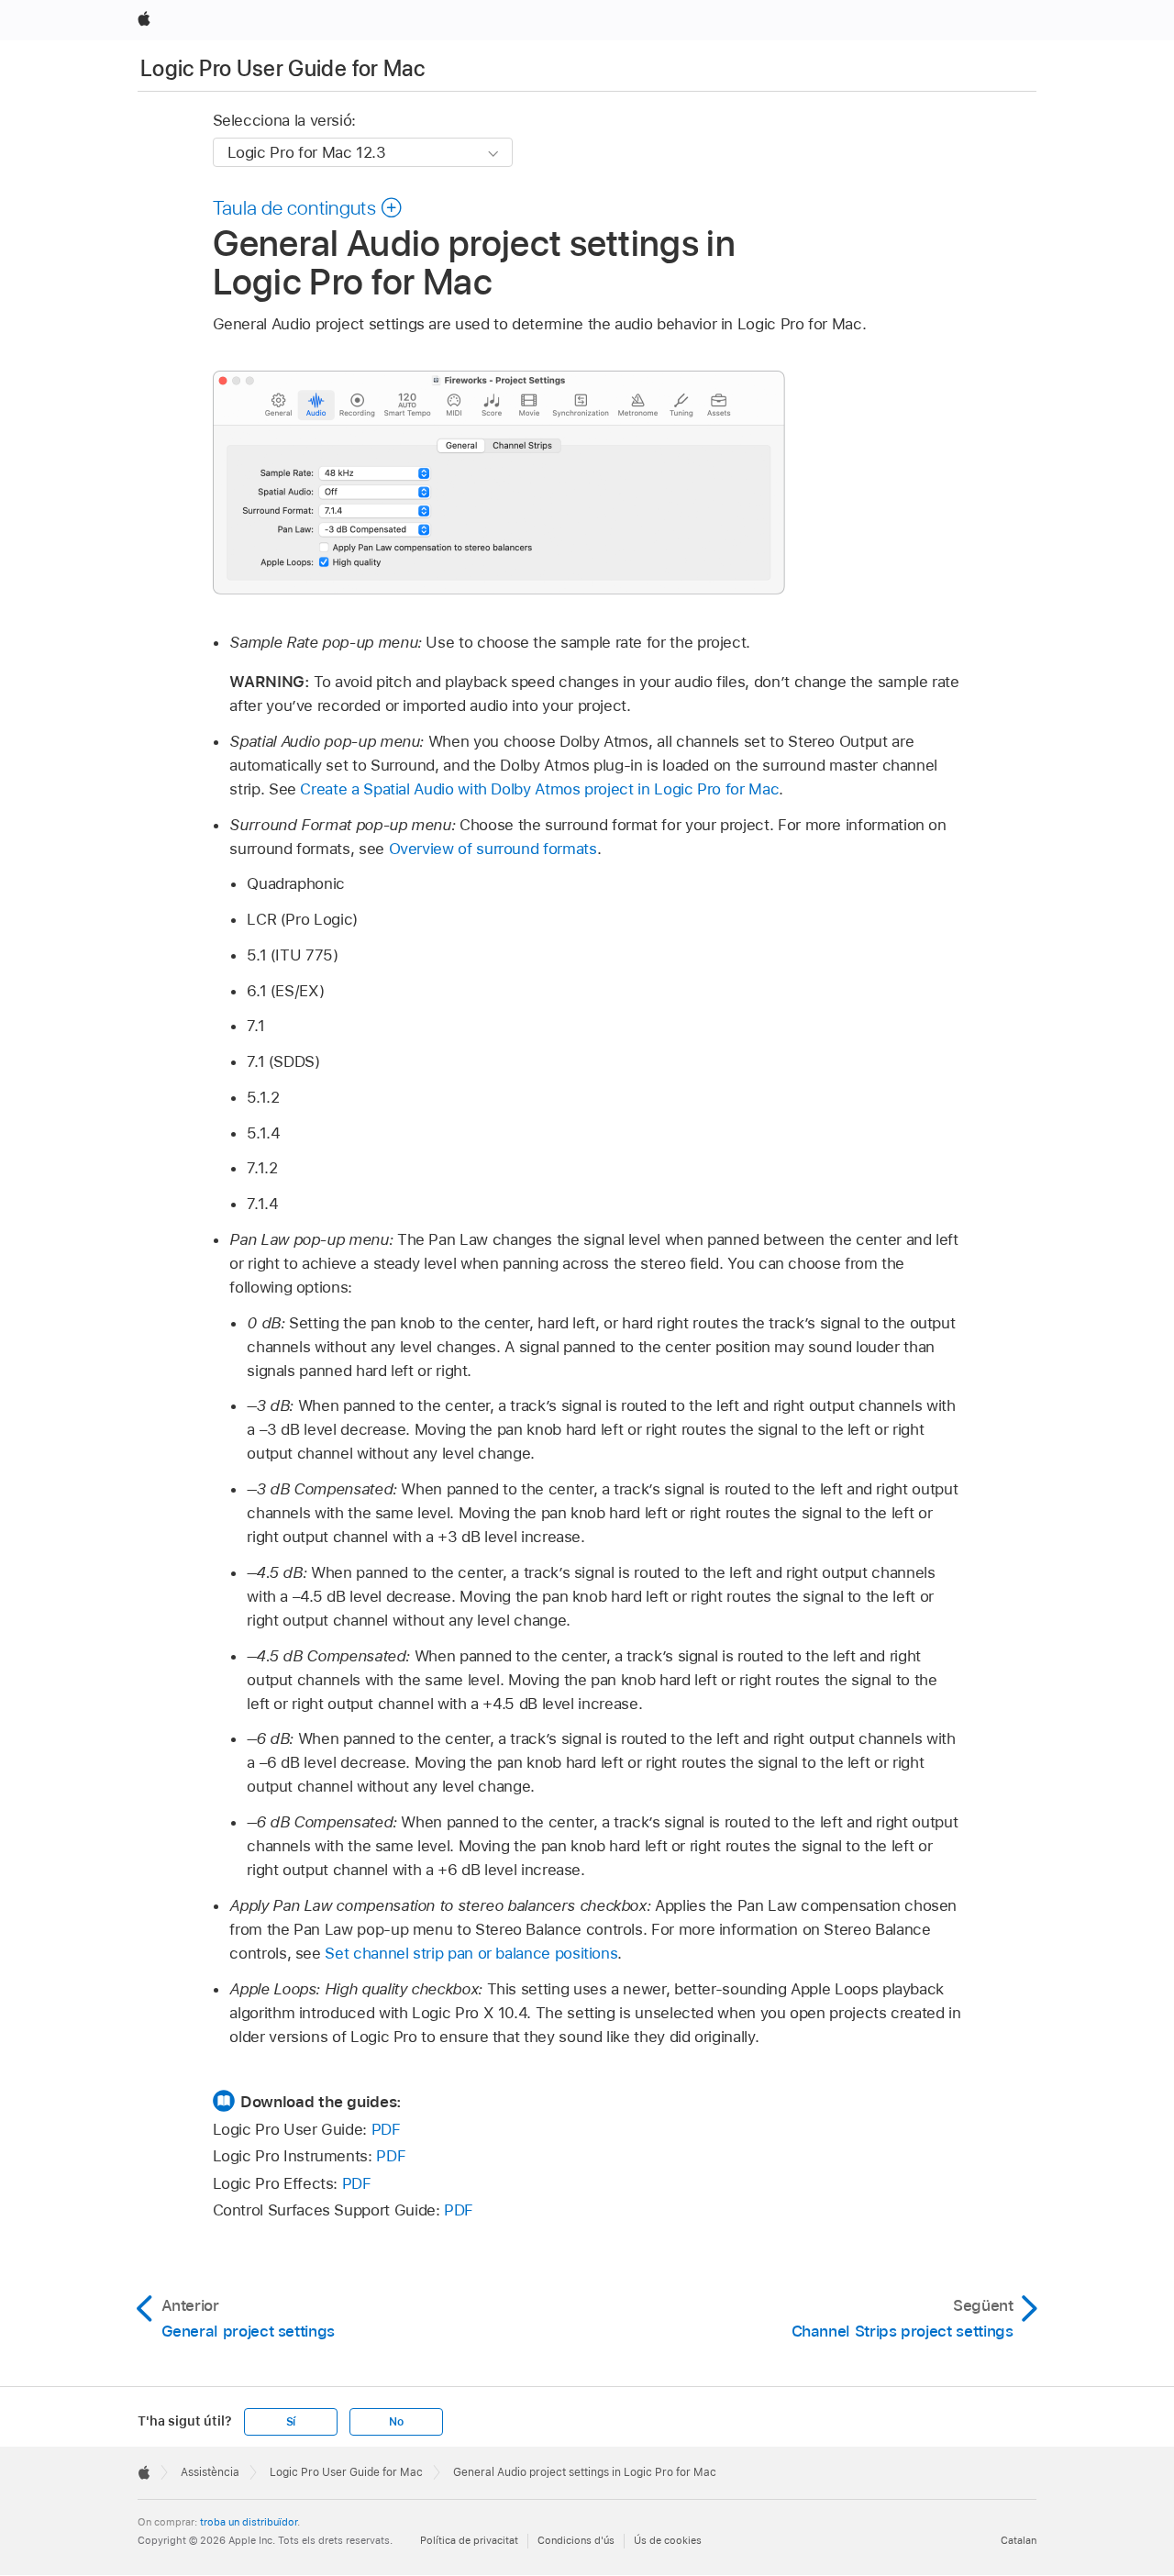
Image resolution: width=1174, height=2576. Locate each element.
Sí (291, 2422)
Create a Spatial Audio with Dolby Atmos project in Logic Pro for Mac (539, 789)
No (396, 2422)
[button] (308, 207)
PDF (386, 2129)
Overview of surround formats (493, 849)
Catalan (1019, 2540)
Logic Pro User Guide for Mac (282, 68)
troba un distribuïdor (249, 2522)
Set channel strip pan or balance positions (471, 1953)
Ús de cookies (668, 2540)
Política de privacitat (469, 2540)
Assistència (210, 2472)
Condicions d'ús (576, 2540)
